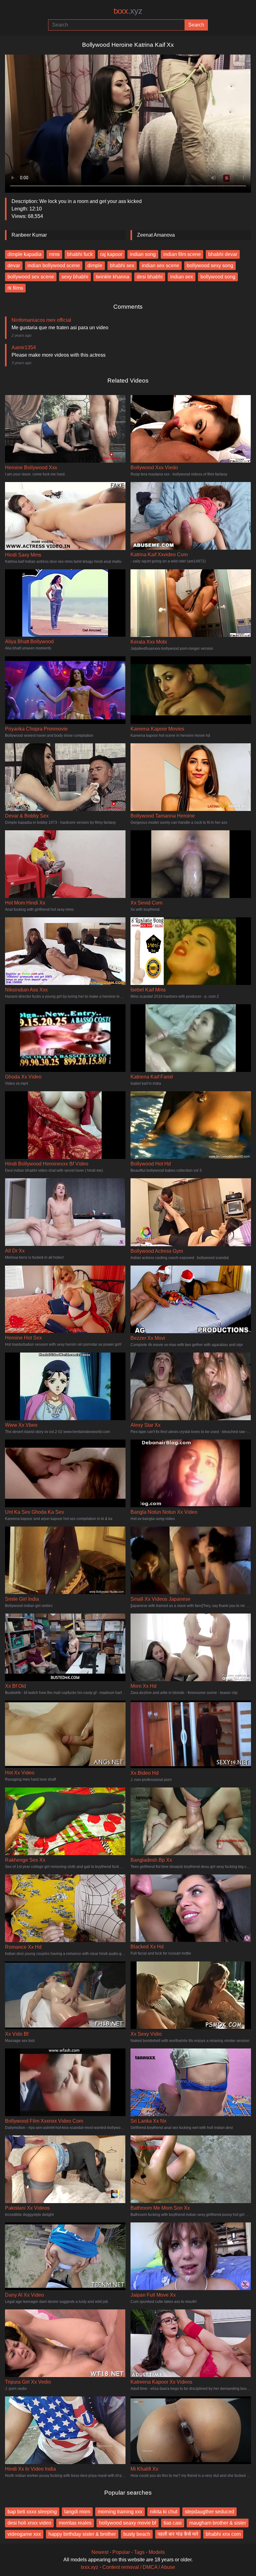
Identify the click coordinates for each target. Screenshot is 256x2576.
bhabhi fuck (80, 254)
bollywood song (218, 277)
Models (157, 2552)
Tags (139, 2552)
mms (54, 254)
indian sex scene (160, 265)
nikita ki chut (164, 2512)
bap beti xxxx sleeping (32, 2512)
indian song (143, 254)
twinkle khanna (113, 277)
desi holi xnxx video (29, 2523)
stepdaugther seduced (209, 2512)
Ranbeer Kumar (29, 235)
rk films (15, 288)
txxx (128, 11)
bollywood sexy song (210, 265)
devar (14, 265)
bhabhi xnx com (223, 2534)
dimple (95, 265)
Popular (121, 2552)
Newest (100, 2552)
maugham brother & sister (218, 2523)
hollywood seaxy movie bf (128, 2523)
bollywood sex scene (31, 277)
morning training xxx (120, 2512)
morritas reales (75, 2523)
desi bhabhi (150, 277)
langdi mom (77, 2512)
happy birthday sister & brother (82, 2534)
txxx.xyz (90, 2567)
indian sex (182, 277)
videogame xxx (24, 2534)
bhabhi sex (122, 265)
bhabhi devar (223, 254)
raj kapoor (111, 254)
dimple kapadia (25, 254)
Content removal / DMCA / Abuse (139, 2567)
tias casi (173, 2523)
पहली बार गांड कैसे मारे (178, 2534)
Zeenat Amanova (156, 235)
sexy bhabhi (75, 277)
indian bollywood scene (54, 265)
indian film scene (182, 254)
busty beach (137, 2534)
